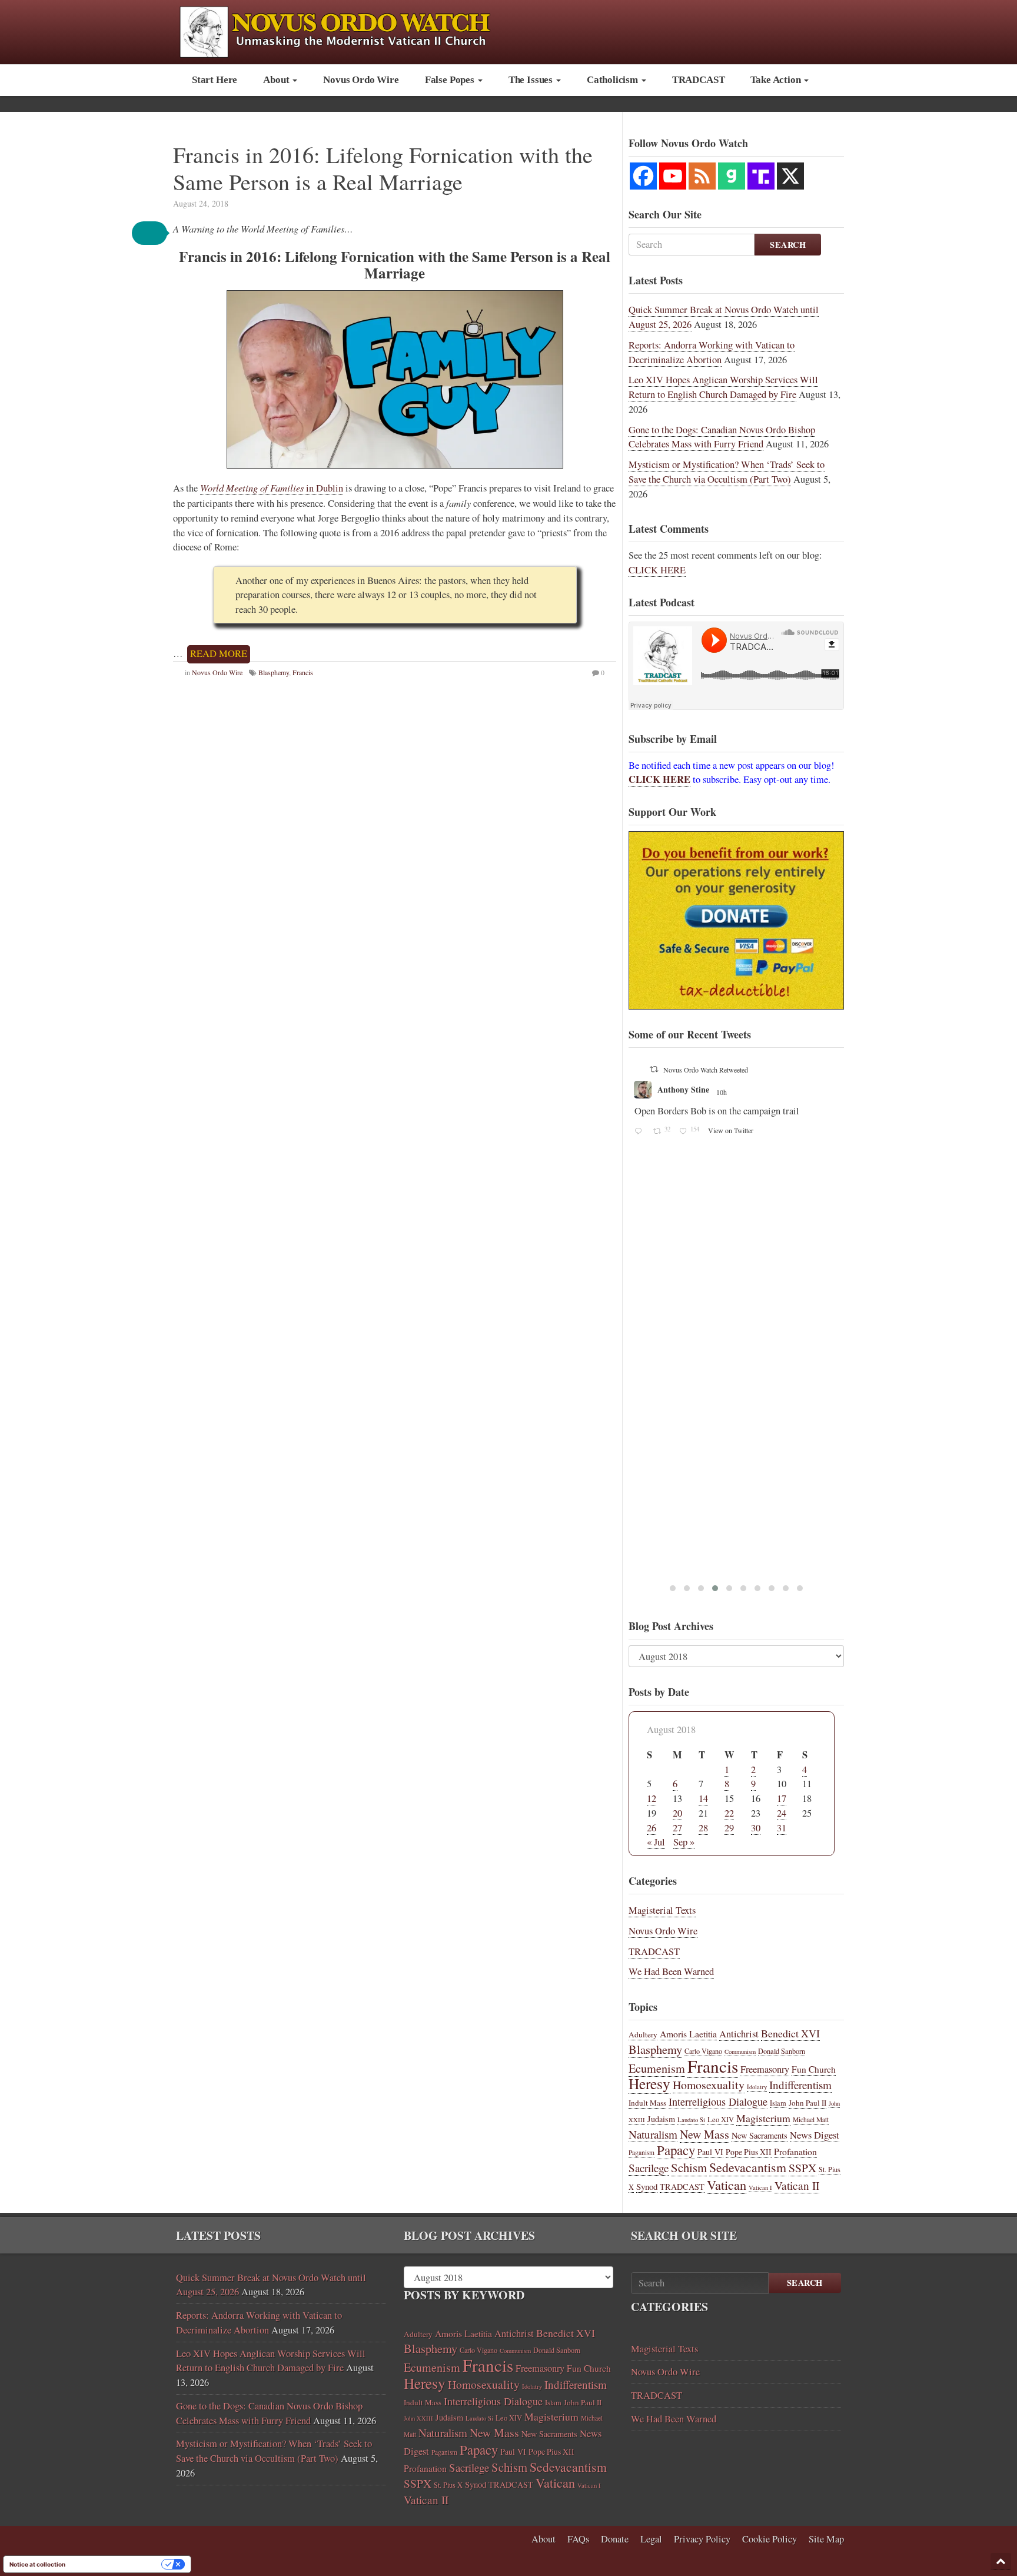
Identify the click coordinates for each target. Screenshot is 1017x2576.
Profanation (795, 2151)
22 (729, 1813)
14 (703, 1798)
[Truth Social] (761, 176)
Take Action (777, 80)
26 (652, 1828)
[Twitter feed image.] (828, 1240)
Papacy (676, 2150)
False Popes (451, 80)
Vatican (727, 2185)
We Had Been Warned (671, 1971)
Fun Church (814, 2069)
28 (703, 1828)
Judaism (661, 2119)
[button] (149, 233)
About (277, 80)
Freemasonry (765, 2069)
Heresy (649, 2083)
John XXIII (418, 2418)
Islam (778, 2103)
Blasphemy (274, 672)
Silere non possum (782, 1089)
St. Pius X (448, 2485)
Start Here (215, 80)
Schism (689, 2167)
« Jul (656, 1842)
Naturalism (653, 2134)
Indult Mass (647, 2103)
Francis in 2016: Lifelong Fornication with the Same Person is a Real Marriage (383, 168)
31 (782, 1828)
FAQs (578, 2539)
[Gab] (732, 176)
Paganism (642, 2152)
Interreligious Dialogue (718, 2102)
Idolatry (757, 2087)
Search (788, 245)
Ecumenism (657, 2068)
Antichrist (739, 2034)
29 (729, 1828)
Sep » (684, 1842)
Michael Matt (811, 2119)
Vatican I (760, 2187)
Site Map (826, 2539)
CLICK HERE (657, 570)
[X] (790, 176)
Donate (615, 2539)
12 (652, 1798)
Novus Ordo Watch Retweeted (797, 1070)
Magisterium (763, 2118)
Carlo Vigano (703, 2051)
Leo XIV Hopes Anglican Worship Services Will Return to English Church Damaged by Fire (723, 387)
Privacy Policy (702, 2539)
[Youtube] (673, 176)
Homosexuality (709, 2085)
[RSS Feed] (702, 176)
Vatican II (797, 2185)
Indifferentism (800, 2085)
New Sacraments (760, 2135)
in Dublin (272, 488)
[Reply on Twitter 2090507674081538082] (732, 1332)
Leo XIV (721, 2119)
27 (677, 1828)
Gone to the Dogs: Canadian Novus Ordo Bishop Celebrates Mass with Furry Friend (722, 437)
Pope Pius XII (749, 2152)
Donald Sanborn (782, 2051)
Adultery (643, 2034)
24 (782, 1813)
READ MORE (219, 653)
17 (782, 1798)
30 (756, 1828)
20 (677, 1813)
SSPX (802, 2168)
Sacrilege (649, 2168)
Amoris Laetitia (688, 2034)
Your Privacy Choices (117, 2564)
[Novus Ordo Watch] (348, 30)
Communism (740, 2051)
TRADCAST (699, 80)
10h (827, 1092)
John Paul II (807, 2103)
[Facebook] (643, 176)
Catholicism (614, 80)
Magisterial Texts (662, 1910)
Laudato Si (691, 2120)
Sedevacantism (748, 2167)
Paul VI (710, 2152)
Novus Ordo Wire (361, 80)
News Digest (815, 2135)
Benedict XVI (790, 2033)
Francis (303, 672)
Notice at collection (37, 2564)
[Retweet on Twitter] (746, 1069)
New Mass (704, 2134)
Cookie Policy (770, 2539)
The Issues (532, 80)
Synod (647, 2186)
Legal (651, 2539)
